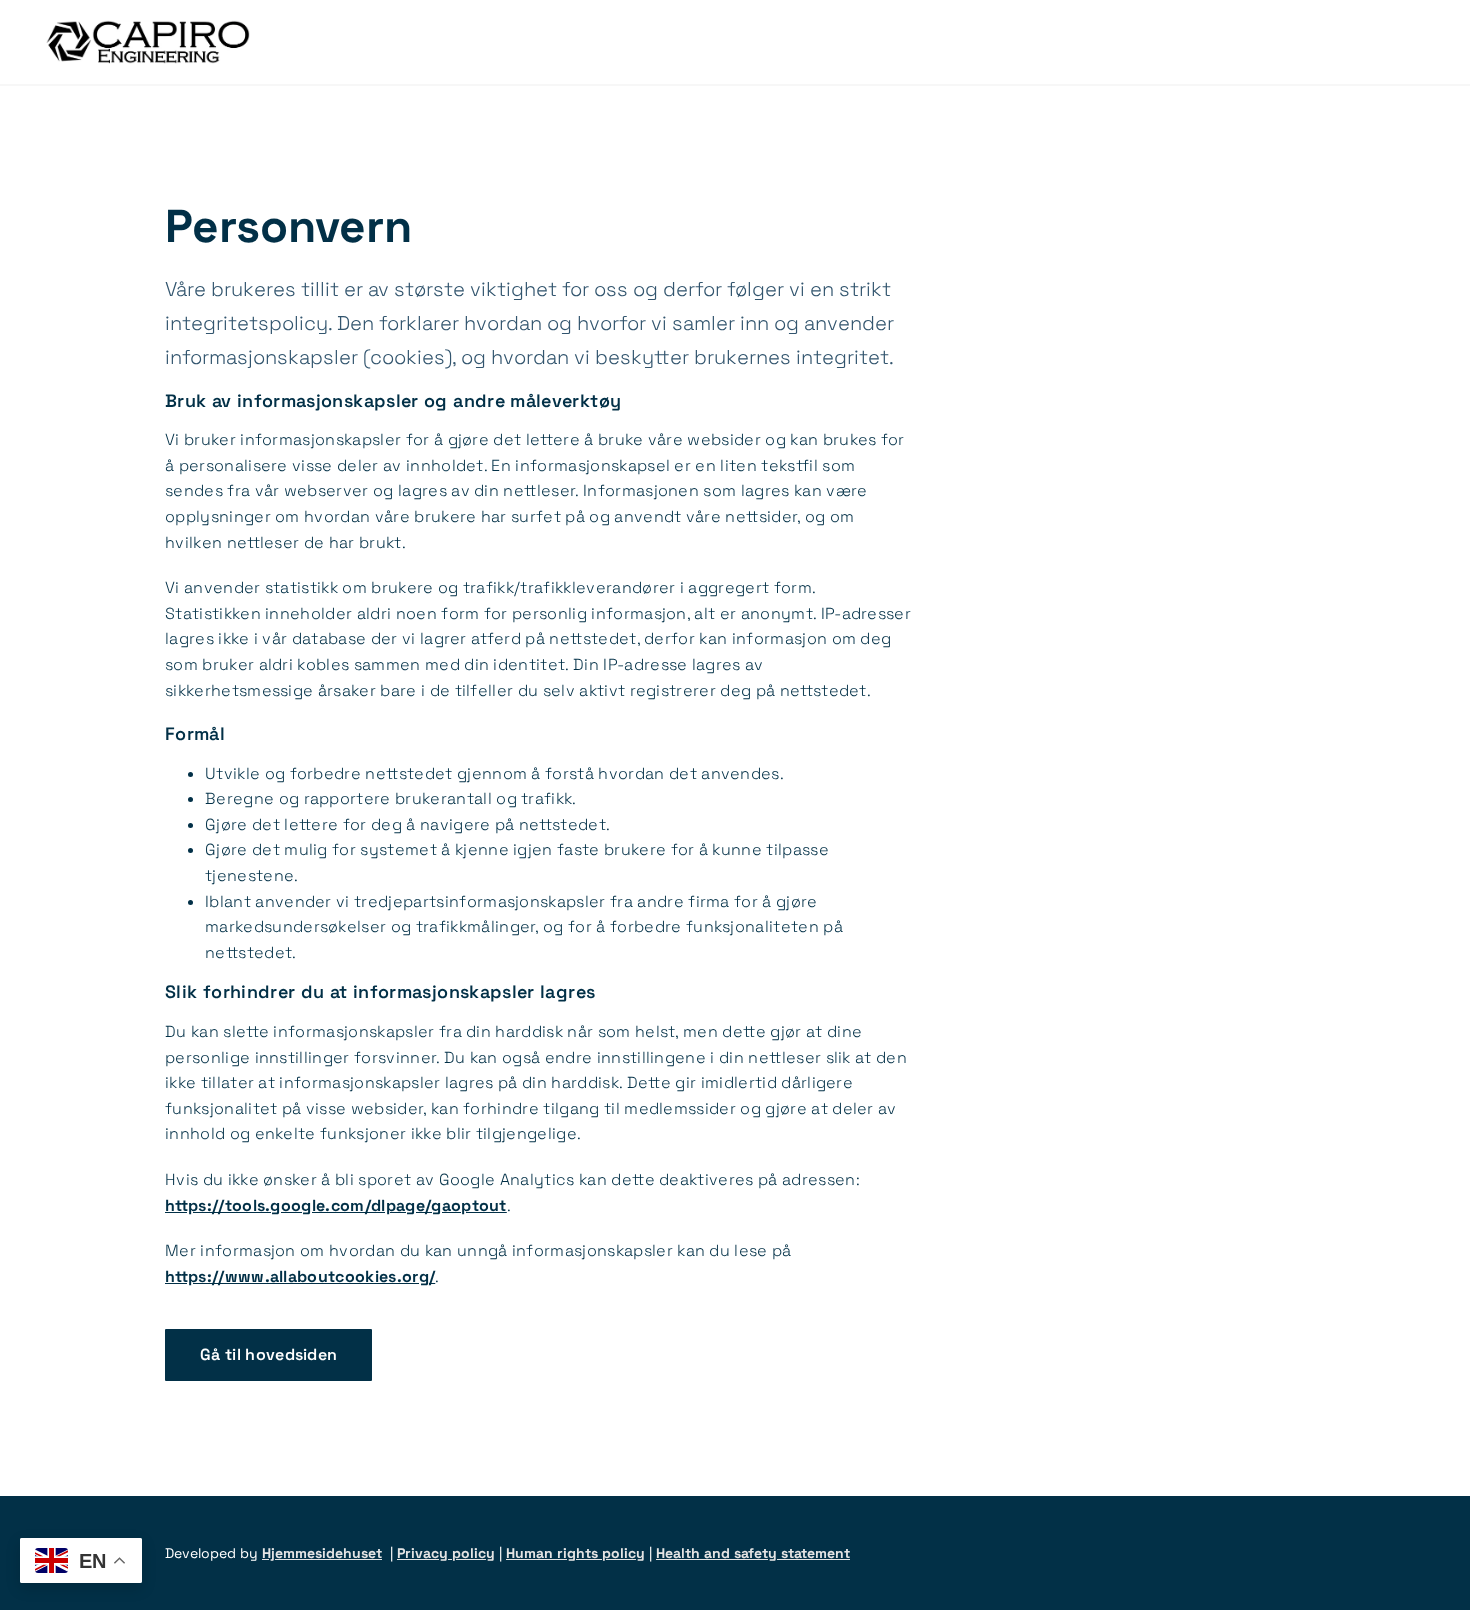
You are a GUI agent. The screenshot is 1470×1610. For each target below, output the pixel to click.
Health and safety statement (753, 1553)
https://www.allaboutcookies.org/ (300, 1276)
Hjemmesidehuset (322, 1553)
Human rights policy (575, 1553)
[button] (268, 1355)
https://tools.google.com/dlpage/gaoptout (336, 1205)
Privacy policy (446, 1553)
